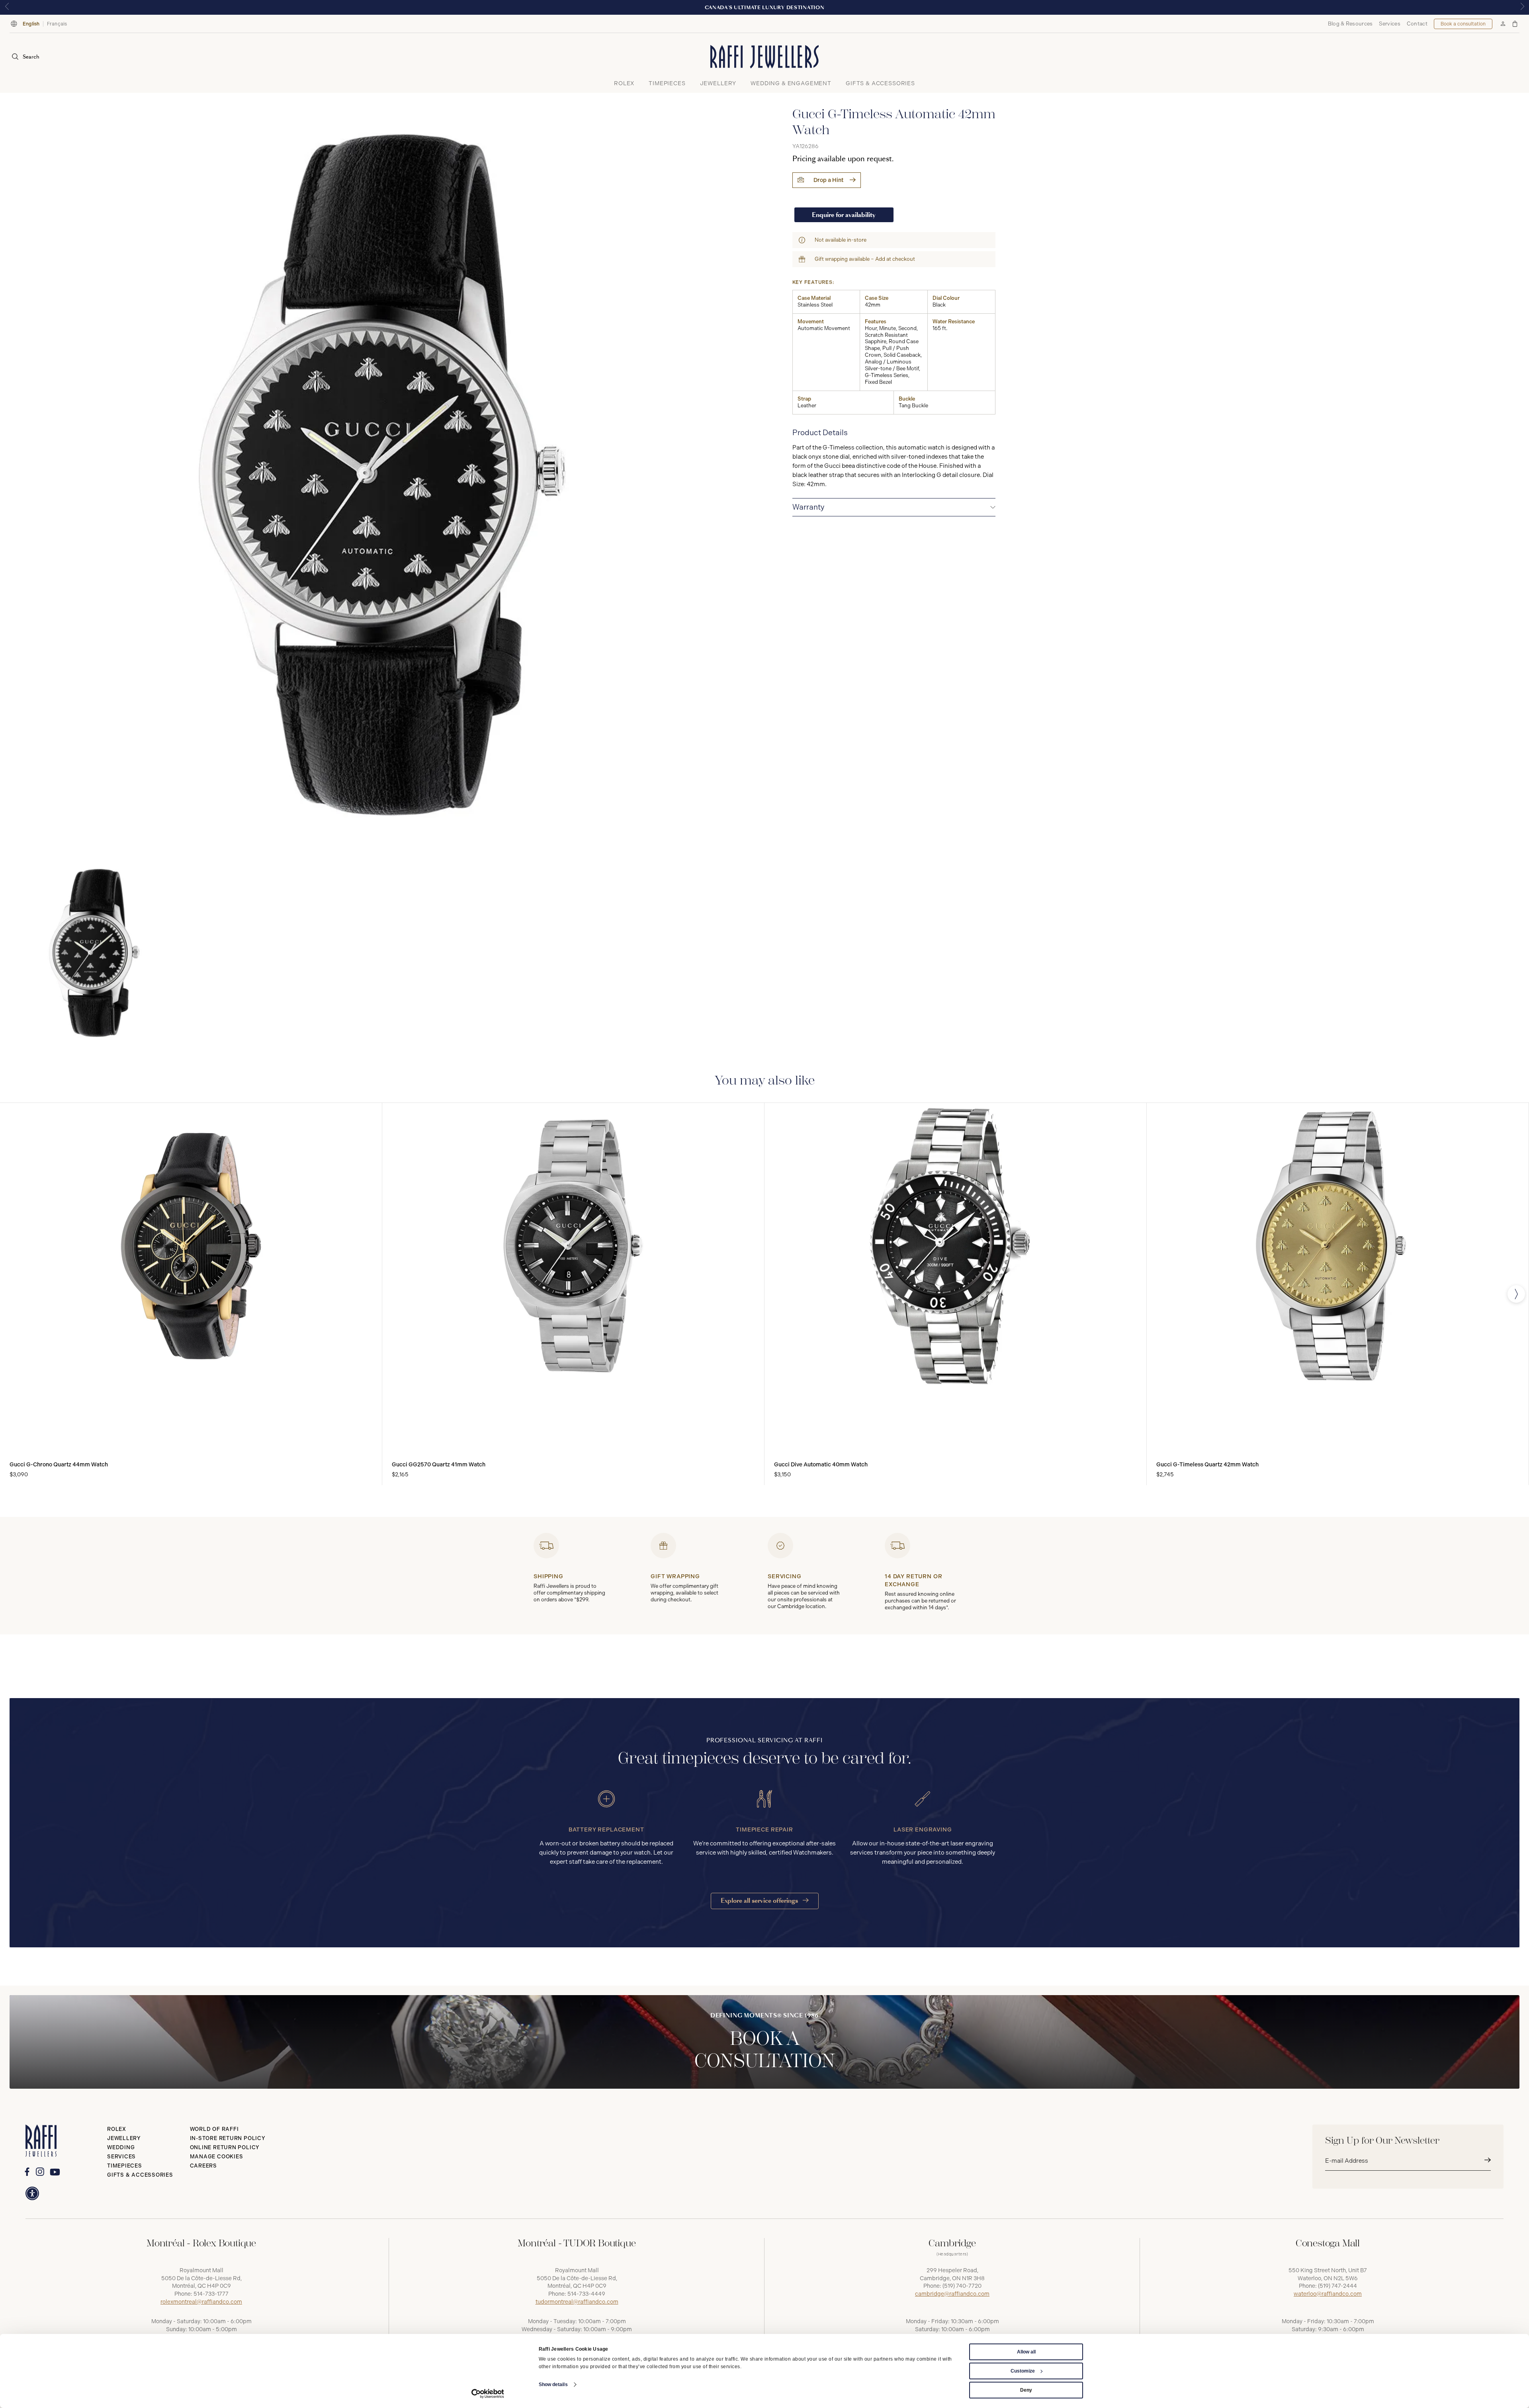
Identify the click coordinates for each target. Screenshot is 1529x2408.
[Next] (1516, 1294)
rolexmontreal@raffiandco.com (201, 2302)
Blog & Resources (1350, 24)
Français (57, 24)
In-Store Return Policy (228, 2138)
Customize (1023, 2371)
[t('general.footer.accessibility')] (32, 2193)
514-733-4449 (586, 2294)
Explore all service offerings (760, 1901)
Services (1389, 24)
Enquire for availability (844, 215)
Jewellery (124, 2138)
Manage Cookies (217, 2157)
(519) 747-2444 (1337, 2286)
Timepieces (125, 2166)
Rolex (117, 2129)
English (31, 24)
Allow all (1026, 2352)
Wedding (121, 2147)
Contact (1417, 24)
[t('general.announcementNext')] (1522, 7)
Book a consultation (1463, 24)
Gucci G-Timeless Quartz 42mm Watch (1207, 1465)
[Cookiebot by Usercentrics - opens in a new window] (488, 2394)
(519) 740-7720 (962, 2286)
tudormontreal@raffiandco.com (577, 2302)
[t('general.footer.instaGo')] (40, 2172)
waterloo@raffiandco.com (1328, 2294)
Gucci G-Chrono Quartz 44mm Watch (59, 1465)
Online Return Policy (225, 2147)
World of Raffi (214, 2129)
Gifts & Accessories (140, 2175)
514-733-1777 (211, 2294)
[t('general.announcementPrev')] (7, 7)
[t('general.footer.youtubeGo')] (55, 2172)
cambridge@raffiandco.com (952, 2294)
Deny (1026, 2390)
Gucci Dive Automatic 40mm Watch (821, 1465)
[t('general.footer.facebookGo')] (27, 2172)
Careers (203, 2166)
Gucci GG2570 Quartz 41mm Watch (439, 1465)
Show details (553, 2385)
